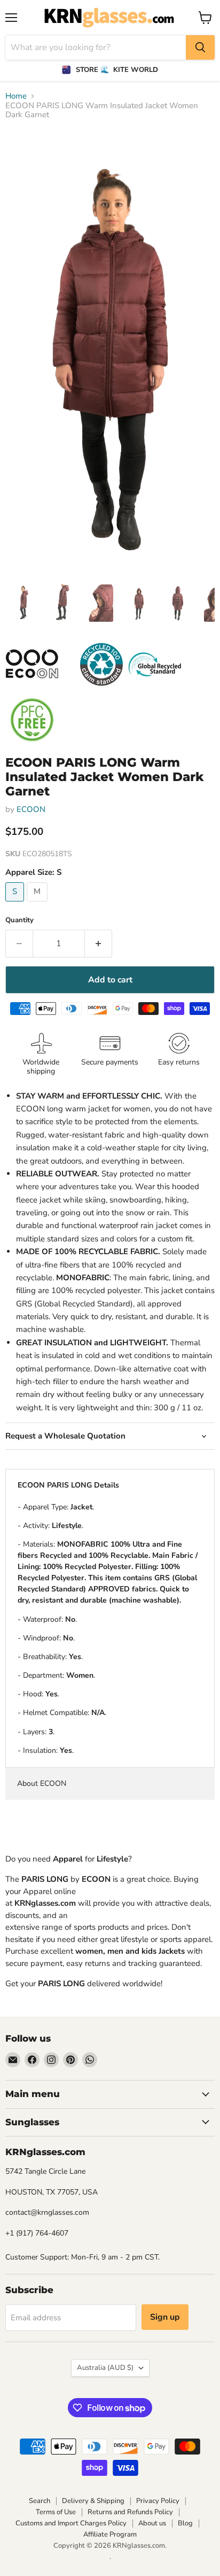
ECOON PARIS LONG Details (68, 1485)
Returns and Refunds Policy (130, 2512)
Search (40, 2501)
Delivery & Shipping (93, 2501)
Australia (105, 2368)
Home (16, 96)
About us (152, 2523)
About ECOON (42, 1783)
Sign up (165, 2317)
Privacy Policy (158, 2501)
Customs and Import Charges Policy (71, 2523)
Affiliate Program (110, 2534)
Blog (185, 2523)
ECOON (31, 809)
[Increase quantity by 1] (99, 944)
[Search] (200, 47)
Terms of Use (56, 2512)
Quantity (19, 920)
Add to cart (110, 980)
